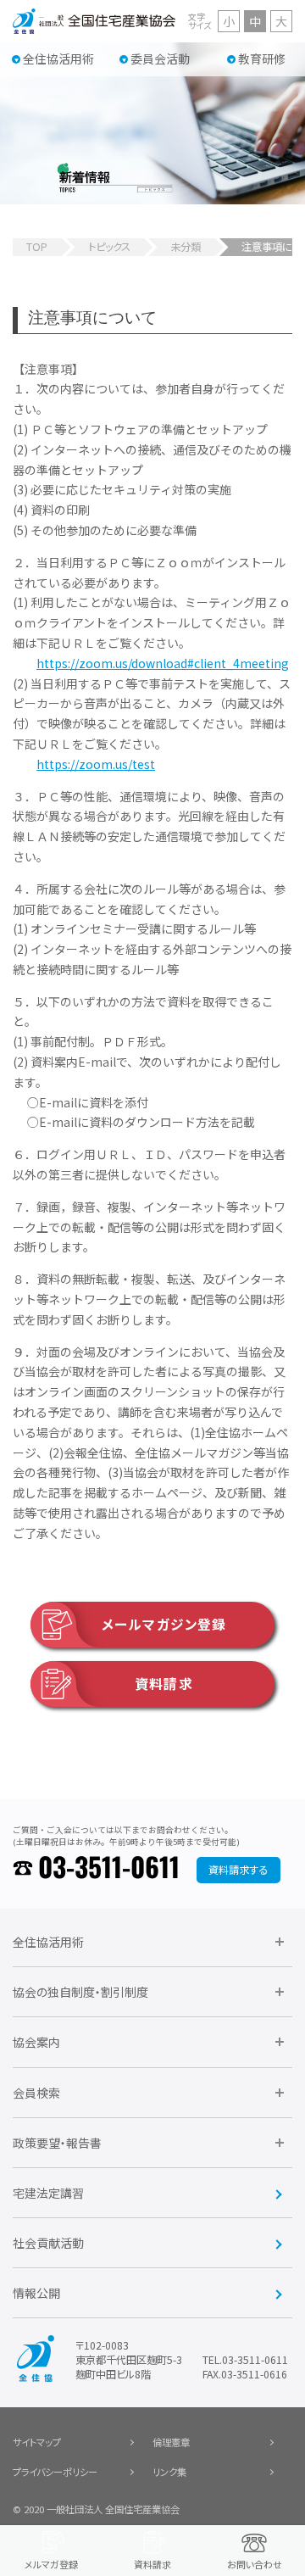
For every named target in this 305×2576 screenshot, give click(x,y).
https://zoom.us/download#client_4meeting (163, 663)
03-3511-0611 (109, 1869)
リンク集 (169, 2472)
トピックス (109, 247)
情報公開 (36, 2293)
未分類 (186, 247)
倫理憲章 (171, 2442)
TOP (37, 247)
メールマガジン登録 (164, 1624)
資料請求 (164, 1684)
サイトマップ (37, 2442)
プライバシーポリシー (55, 2472)
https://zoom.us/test (96, 764)
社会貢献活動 (48, 2243)
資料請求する (238, 1870)
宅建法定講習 (48, 2193)
